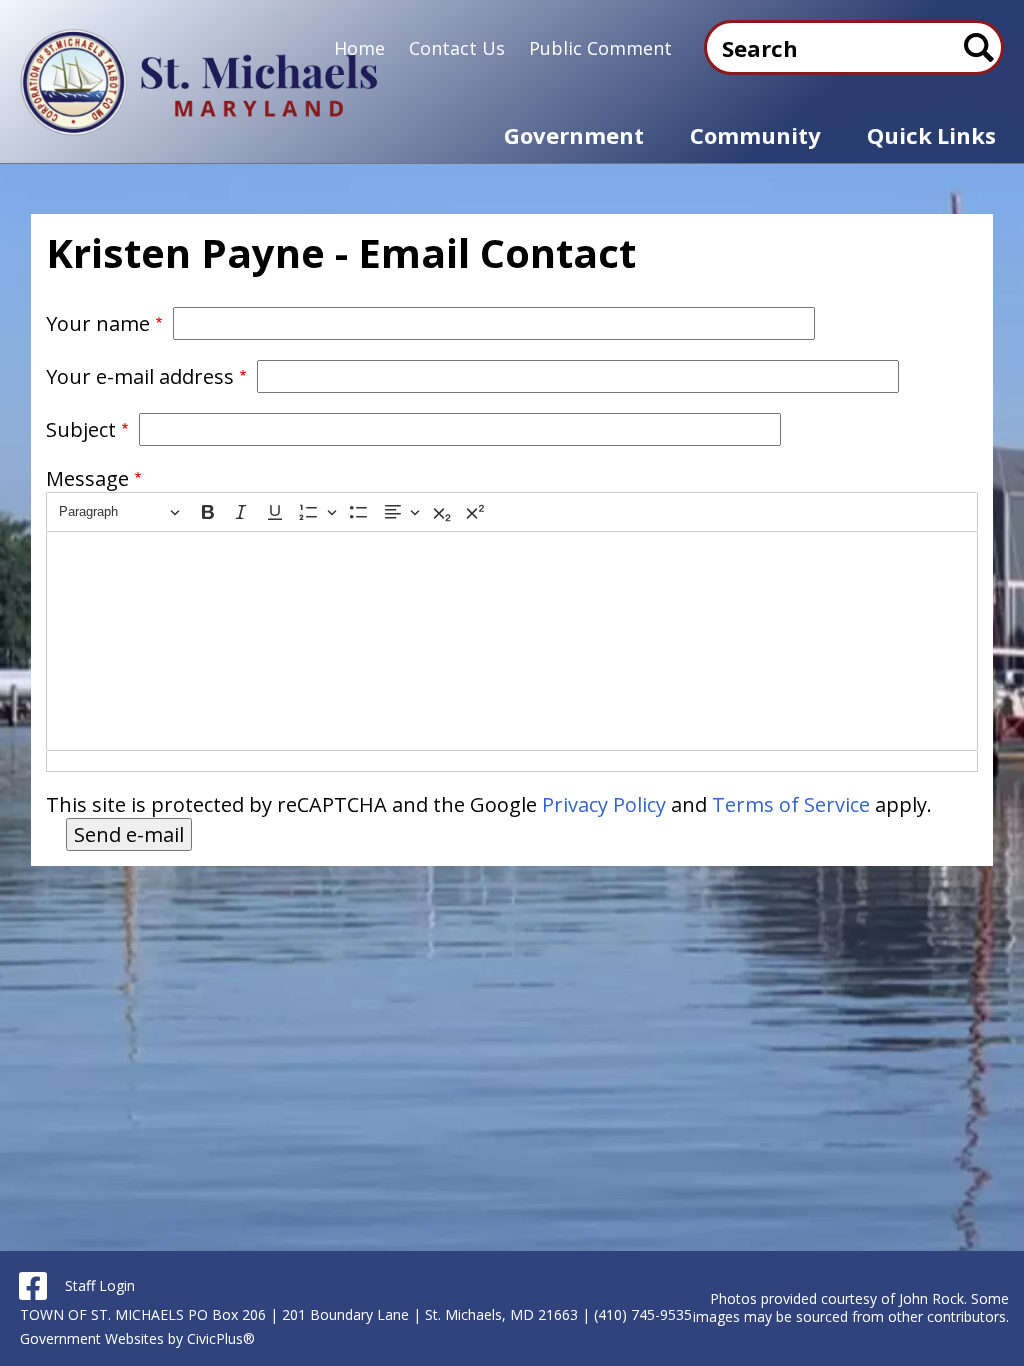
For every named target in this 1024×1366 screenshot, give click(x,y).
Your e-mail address (140, 376)
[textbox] (512, 641)
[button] (574, 135)
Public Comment (600, 48)
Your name (98, 323)
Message (87, 478)
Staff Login (100, 1285)
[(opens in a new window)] (33, 1286)
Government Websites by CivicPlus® (137, 1338)
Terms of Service (791, 804)
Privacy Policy (604, 804)
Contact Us (457, 48)
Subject (81, 429)
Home (359, 48)
